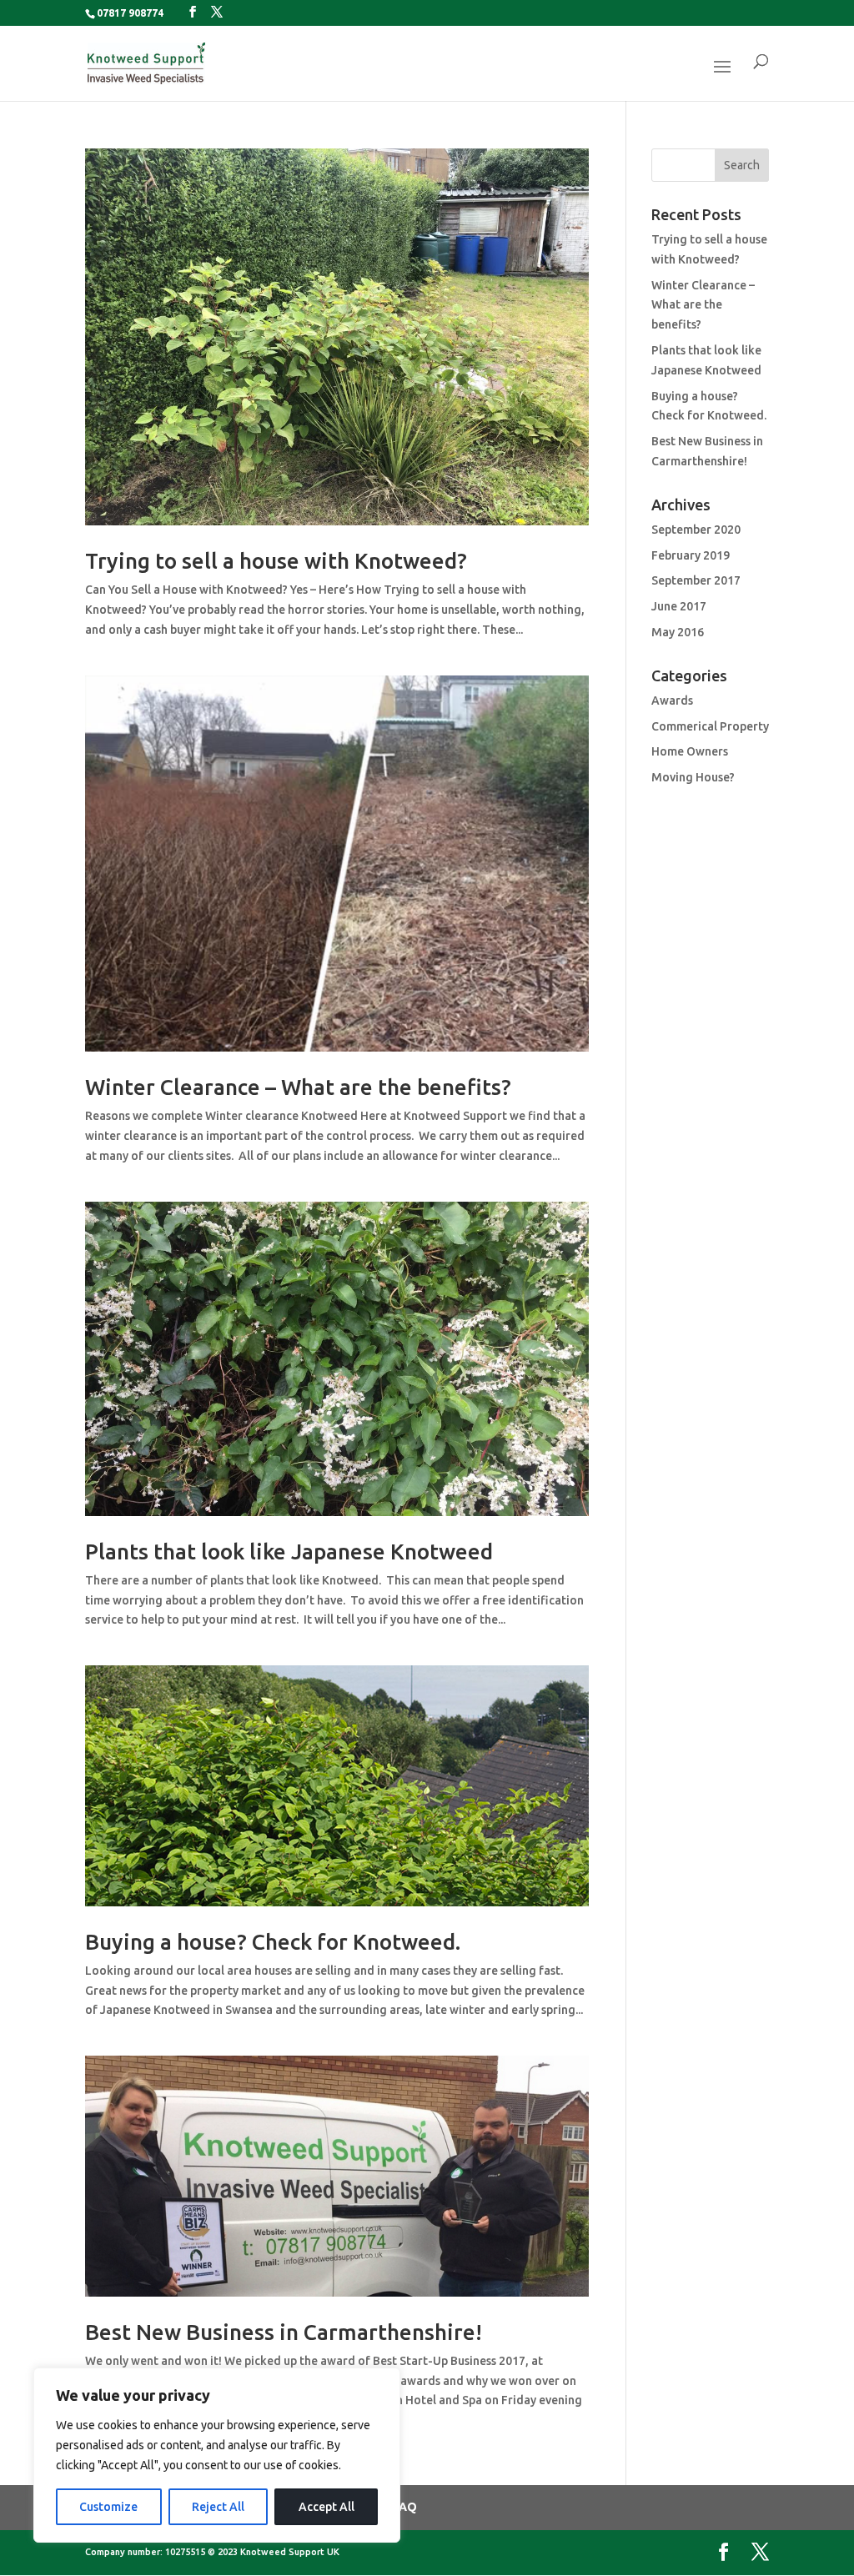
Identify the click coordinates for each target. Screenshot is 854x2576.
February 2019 (691, 555)
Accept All (327, 2507)
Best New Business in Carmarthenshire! (284, 2332)
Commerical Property (710, 726)
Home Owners (690, 751)
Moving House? (693, 777)
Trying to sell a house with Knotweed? (276, 561)
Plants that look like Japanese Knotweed (289, 1552)
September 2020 (696, 530)
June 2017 (679, 606)
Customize (108, 2507)
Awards (672, 700)
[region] (217, 2455)
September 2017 (696, 580)
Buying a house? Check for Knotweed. (273, 1942)
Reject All (218, 2507)
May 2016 (678, 632)
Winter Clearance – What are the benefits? (298, 1087)
